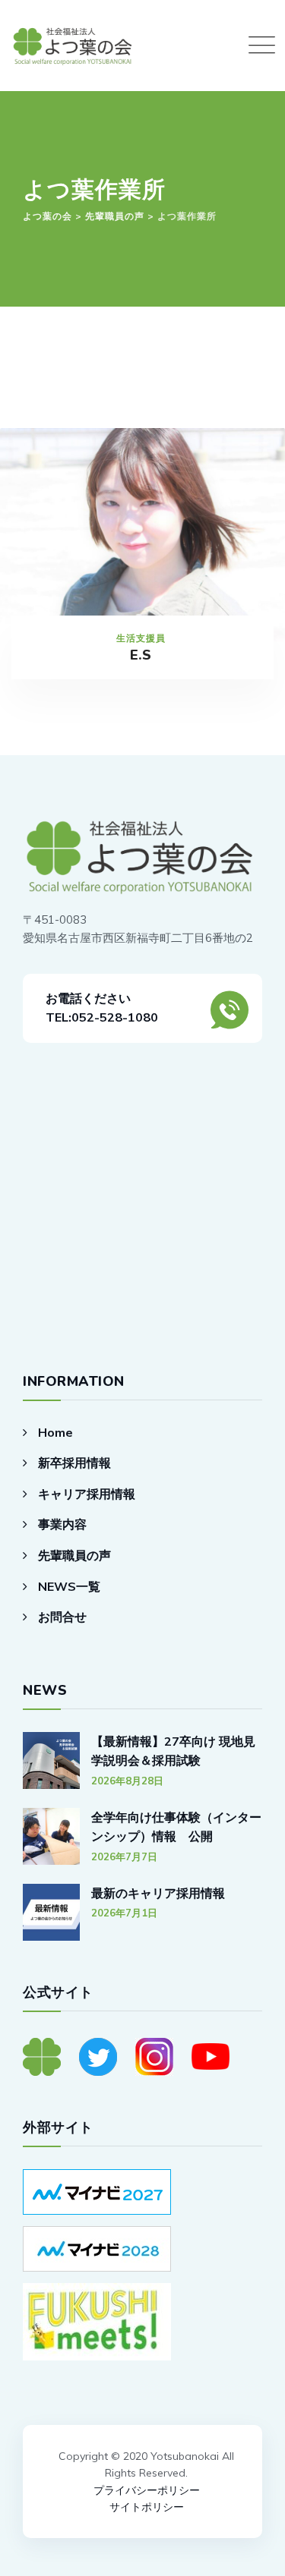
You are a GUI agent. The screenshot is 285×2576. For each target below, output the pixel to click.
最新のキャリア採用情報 (158, 1893)
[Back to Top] (143, 2415)
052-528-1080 (115, 1017)
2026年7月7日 (124, 1856)
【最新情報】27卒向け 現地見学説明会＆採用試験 (173, 1751)
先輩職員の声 (74, 1555)
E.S (141, 655)
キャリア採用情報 (87, 1494)
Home (55, 1432)
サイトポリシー (147, 2507)
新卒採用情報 (74, 1463)
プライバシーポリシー (147, 2490)
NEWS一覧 (69, 1586)
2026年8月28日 (127, 1781)
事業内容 (62, 1524)
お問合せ (62, 1617)
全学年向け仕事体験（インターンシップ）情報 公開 (176, 1827)
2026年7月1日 (124, 1913)
